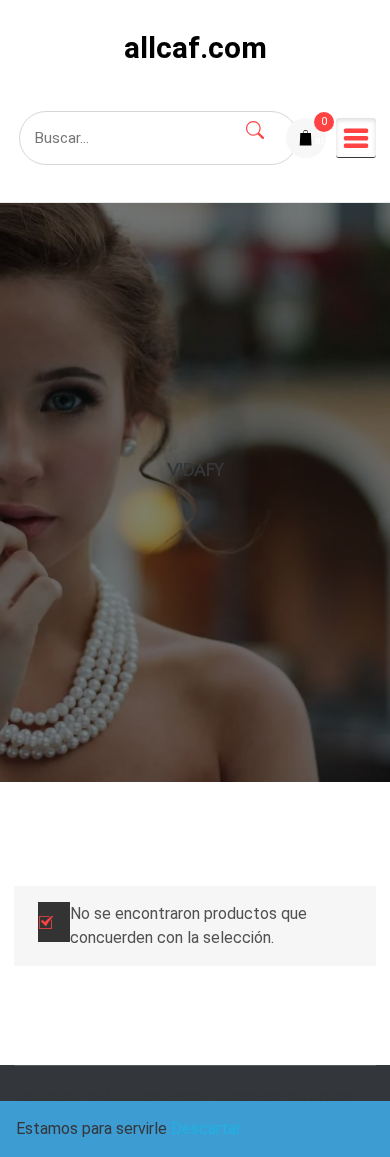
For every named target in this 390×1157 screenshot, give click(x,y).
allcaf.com (195, 47)
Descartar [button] (206, 1128)
